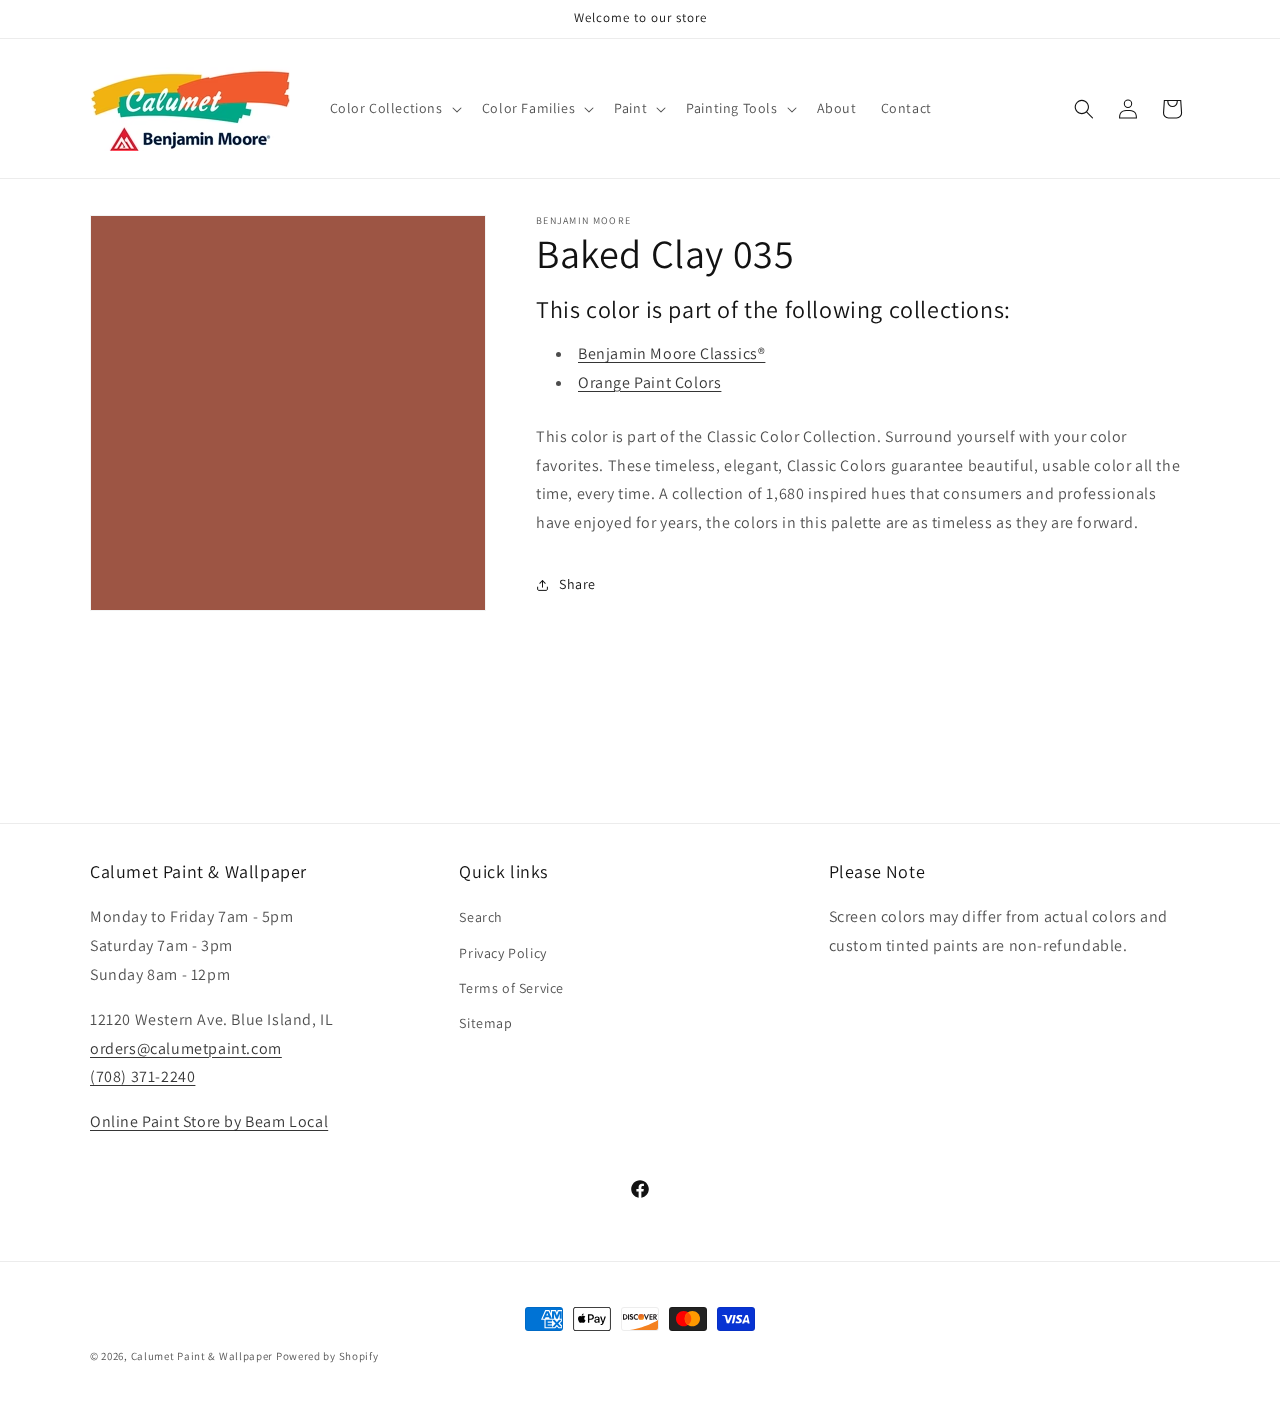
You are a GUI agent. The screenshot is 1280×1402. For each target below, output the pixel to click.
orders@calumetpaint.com (186, 1048)
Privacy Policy (502, 953)
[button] (394, 108)
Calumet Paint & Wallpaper (202, 1356)
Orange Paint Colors (649, 382)
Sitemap (485, 1023)
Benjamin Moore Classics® (671, 353)
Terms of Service (511, 988)
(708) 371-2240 (142, 1076)
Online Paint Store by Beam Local (209, 1121)
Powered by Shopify (327, 1356)
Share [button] (577, 584)
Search (481, 917)
